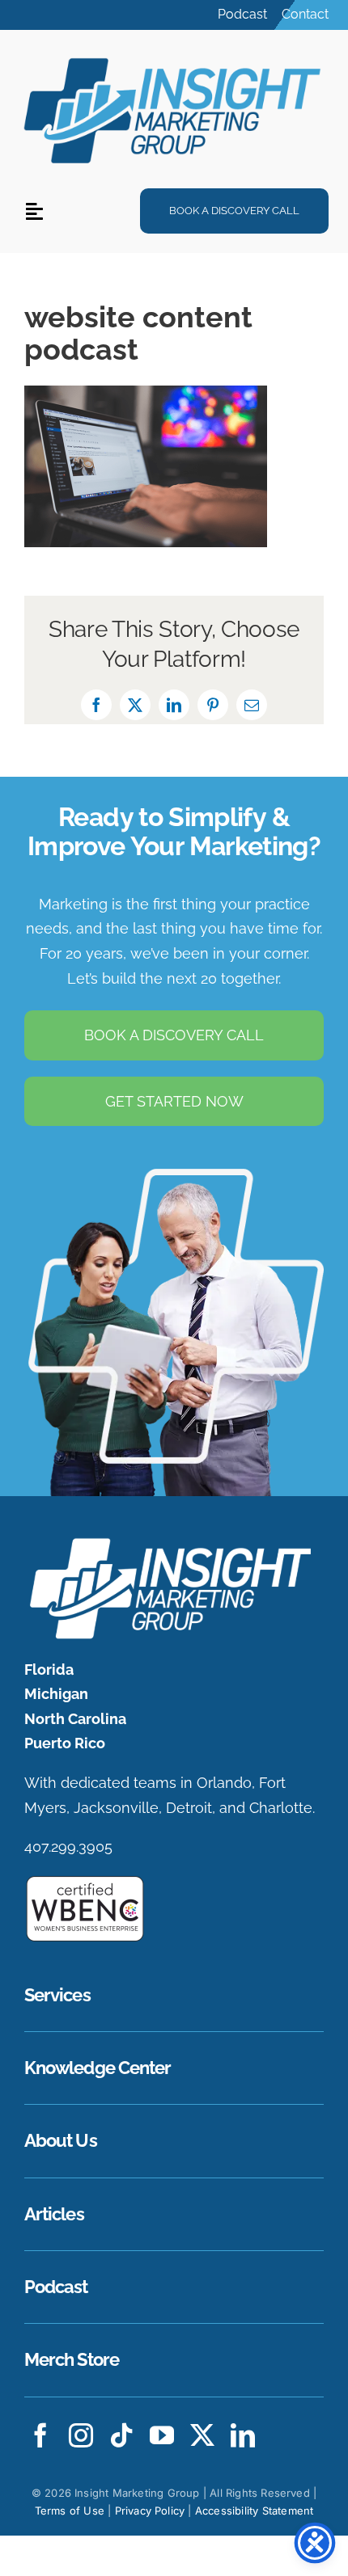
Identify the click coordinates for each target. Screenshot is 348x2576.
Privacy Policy (150, 2511)
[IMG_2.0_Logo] (174, 56)
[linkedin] (243, 2435)
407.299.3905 (68, 1847)
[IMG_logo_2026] (168, 1542)
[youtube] (162, 2435)
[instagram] (81, 2435)
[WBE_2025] (85, 1881)
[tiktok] (121, 2435)
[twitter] (202, 2435)
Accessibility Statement (255, 2511)
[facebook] (40, 2435)
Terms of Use (70, 2511)
